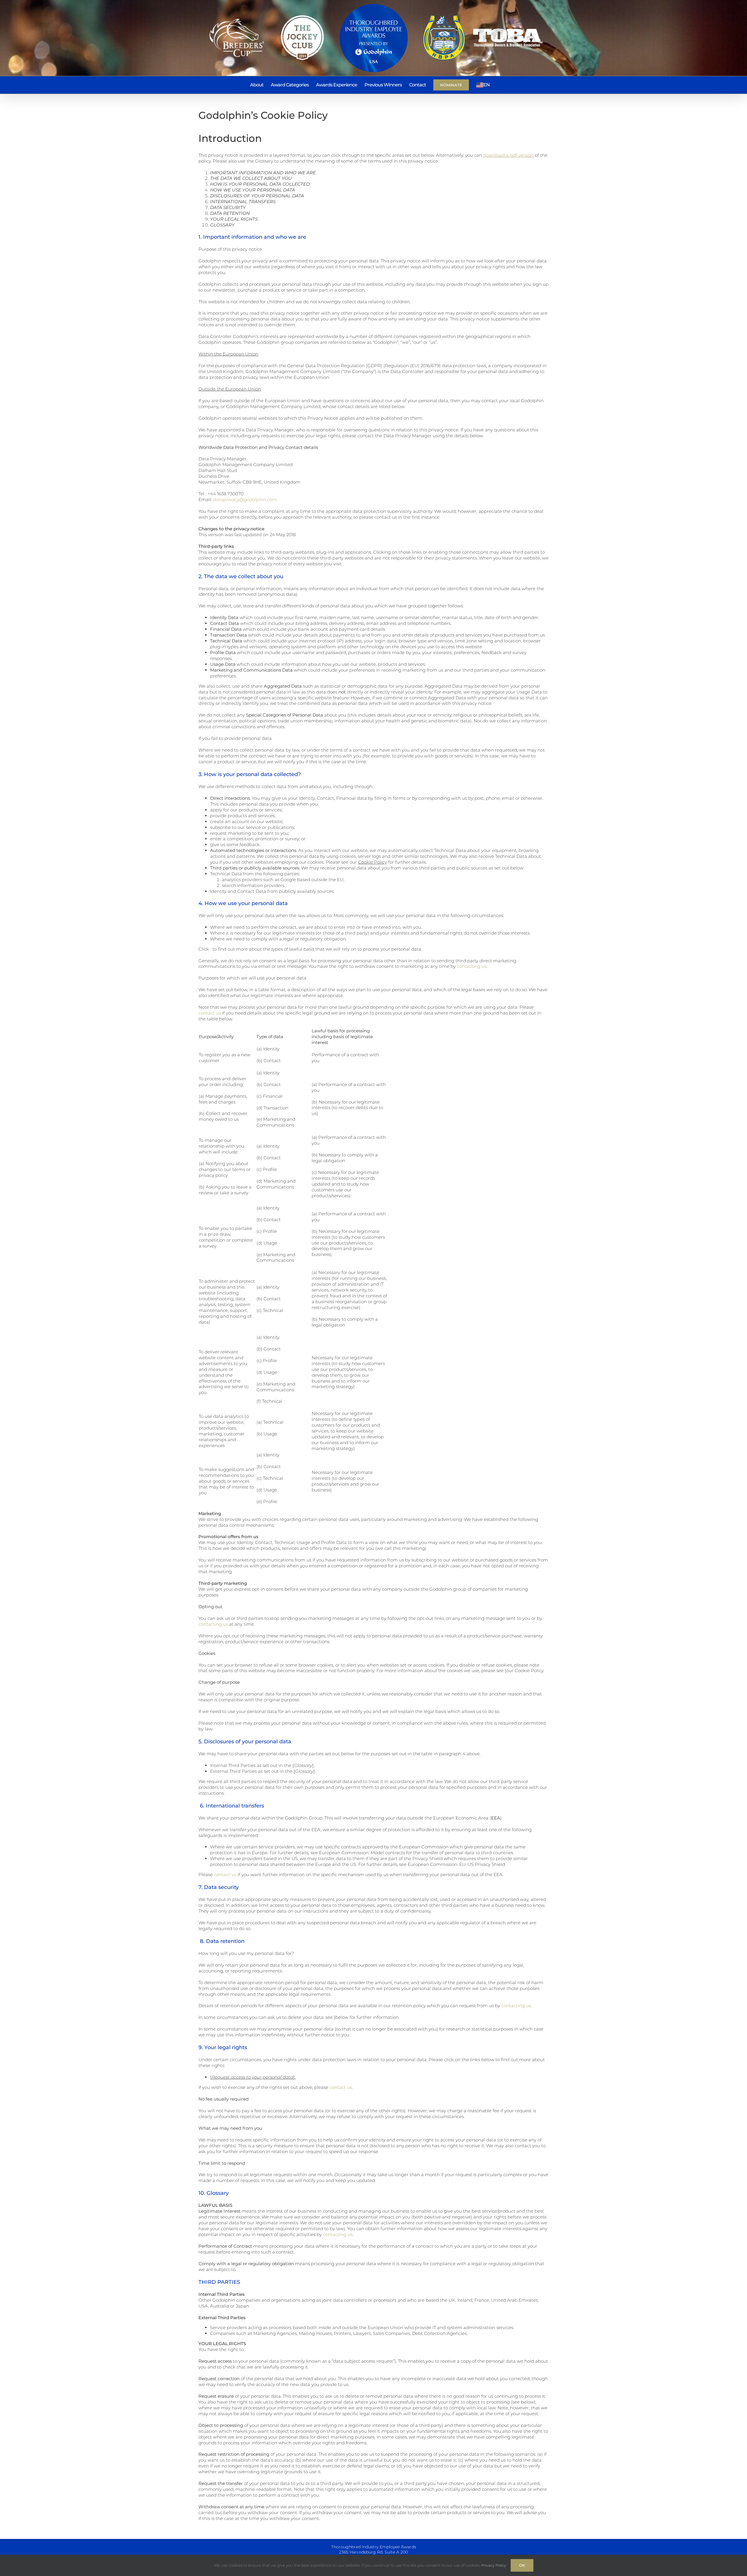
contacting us (472, 966)
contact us (210, 1013)
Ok (522, 2565)
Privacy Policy (494, 2565)
